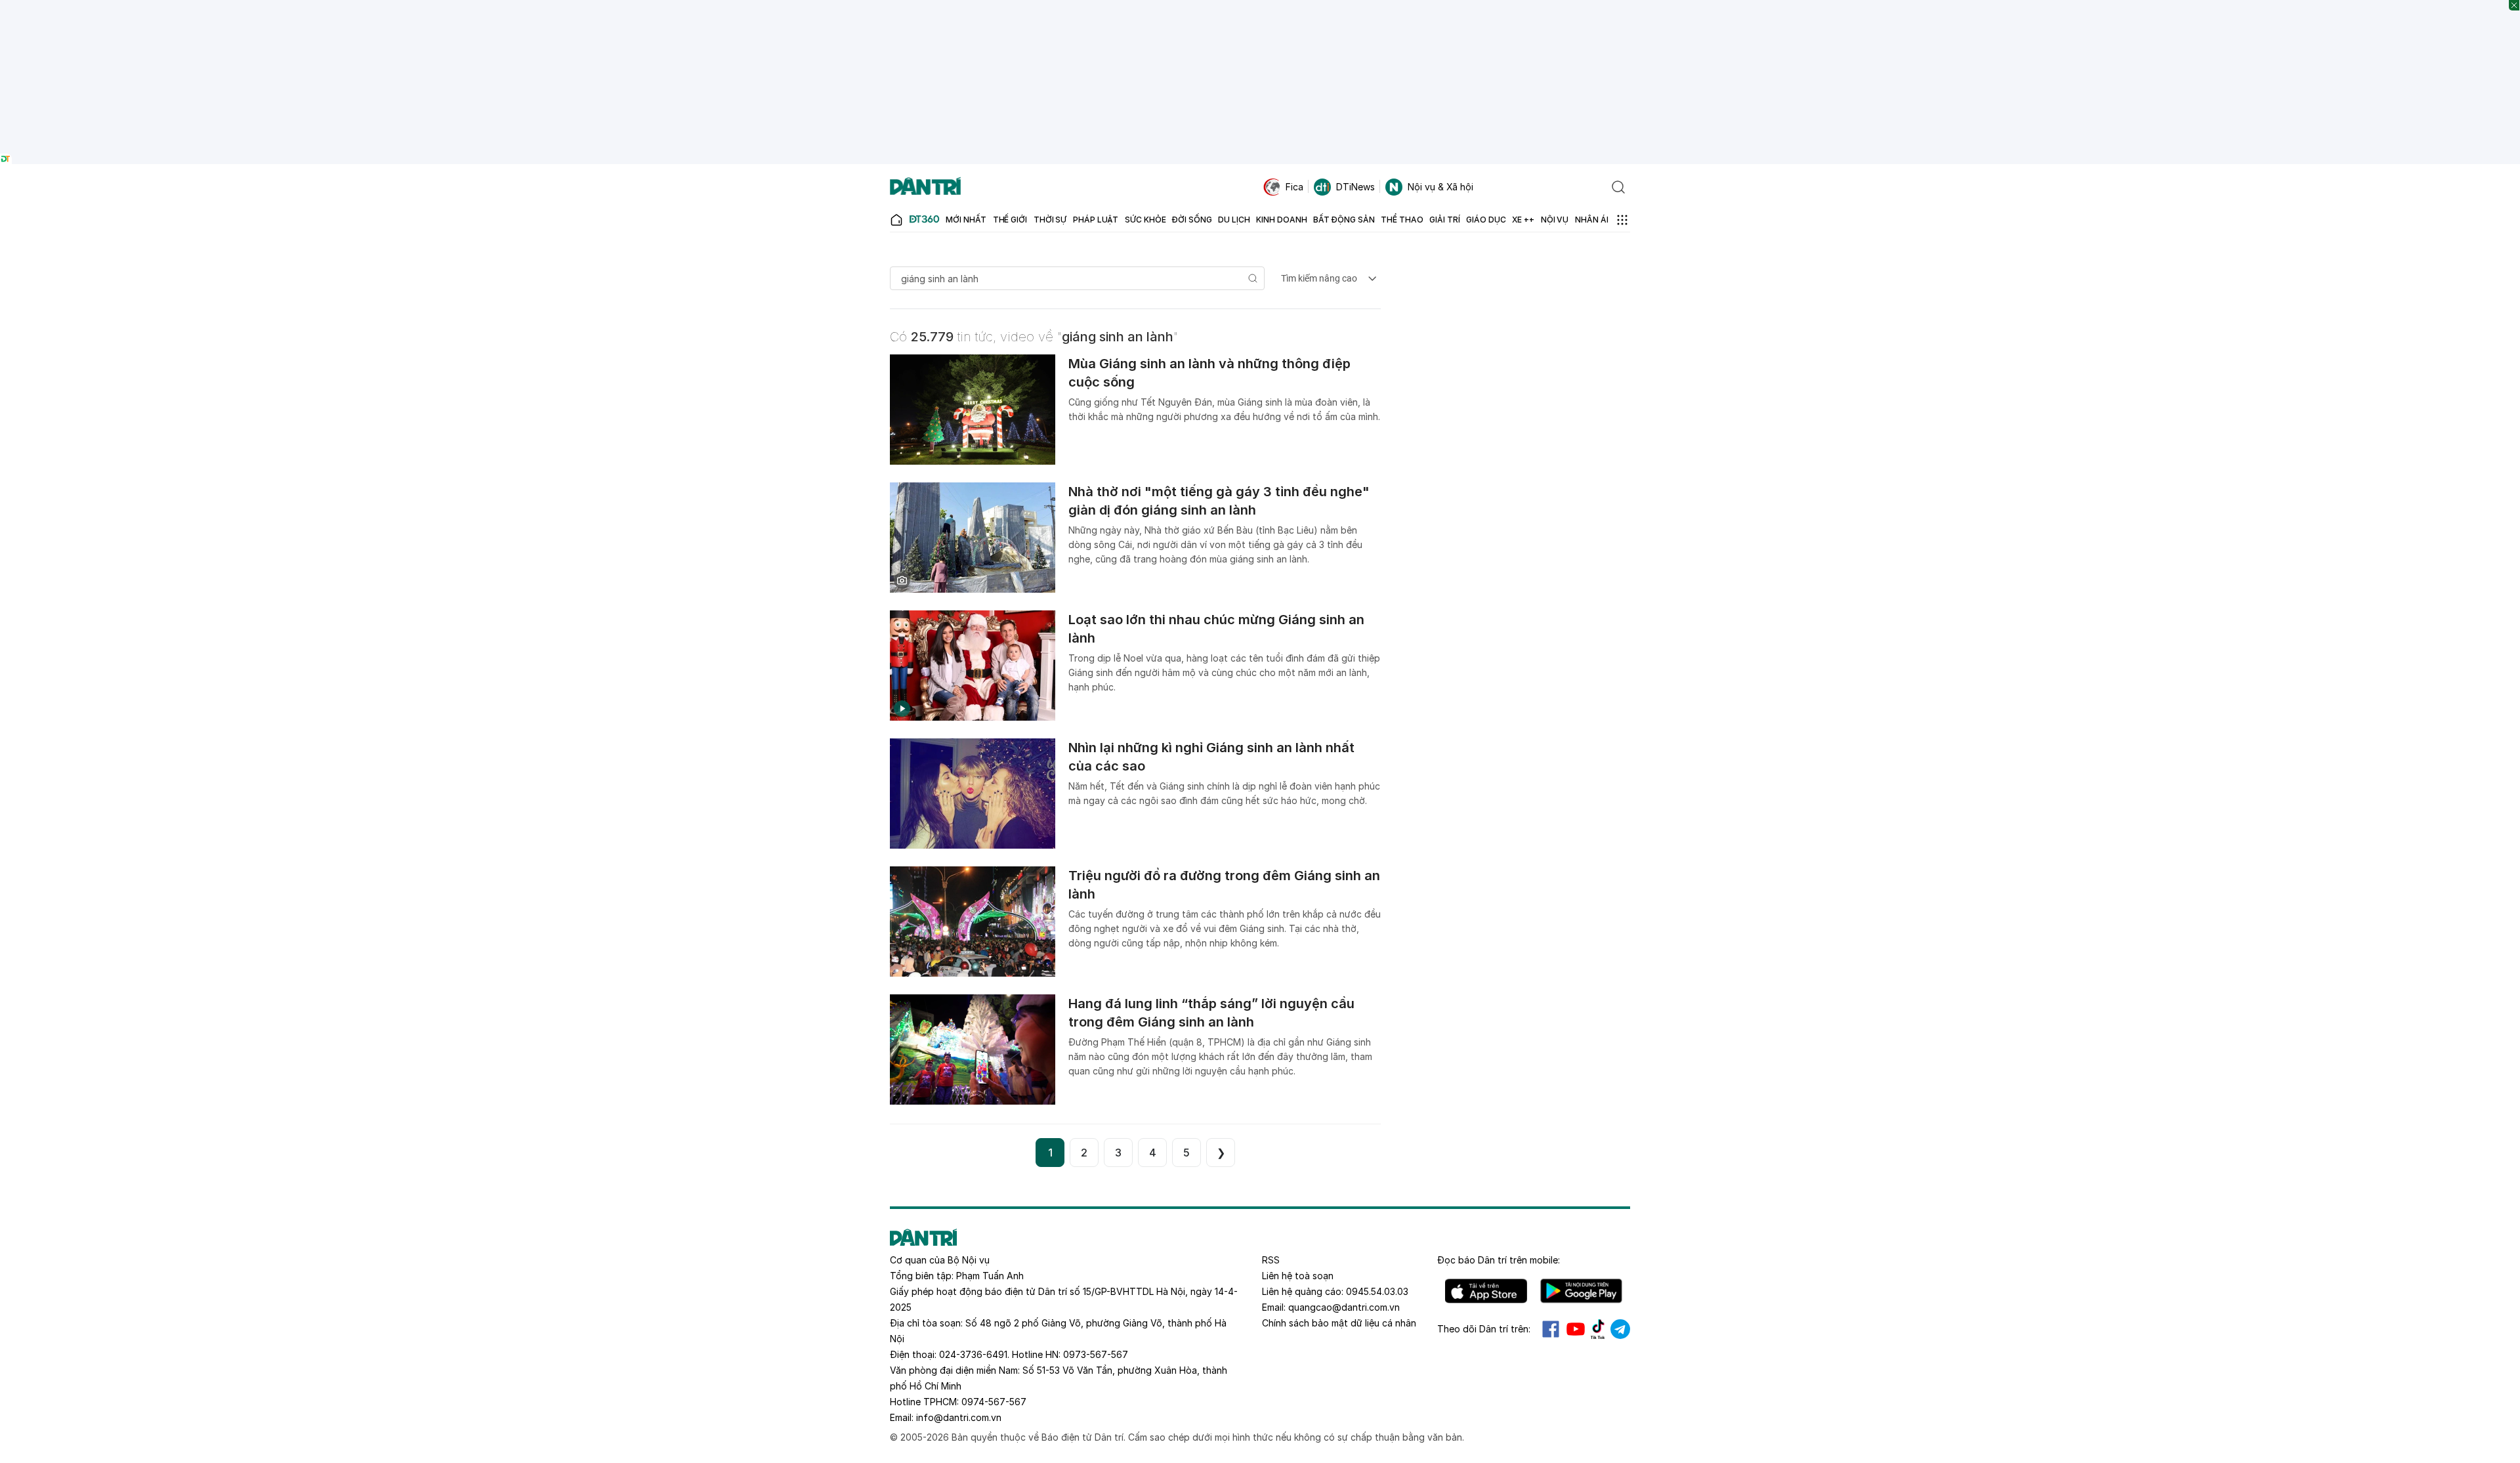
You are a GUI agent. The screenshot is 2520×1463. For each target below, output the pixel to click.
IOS (1486, 1291)
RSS (1271, 1260)
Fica (1294, 187)
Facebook (1551, 1329)
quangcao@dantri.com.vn (1344, 1307)
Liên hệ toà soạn (1298, 1276)
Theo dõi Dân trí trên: (1484, 1329)
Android (1581, 1291)
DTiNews (1355, 187)
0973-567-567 (1096, 1354)
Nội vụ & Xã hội (1440, 187)
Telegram (1620, 1329)
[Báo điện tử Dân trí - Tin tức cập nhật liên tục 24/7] (925, 187)
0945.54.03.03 (1377, 1291)
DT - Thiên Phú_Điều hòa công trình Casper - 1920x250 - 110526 (1260, 6)
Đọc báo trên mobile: (1499, 1260)
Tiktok (1598, 1329)
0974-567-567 (994, 1402)
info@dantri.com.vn (959, 1417)
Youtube (1576, 1329)
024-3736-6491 (973, 1354)
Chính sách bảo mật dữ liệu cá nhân (1339, 1323)
